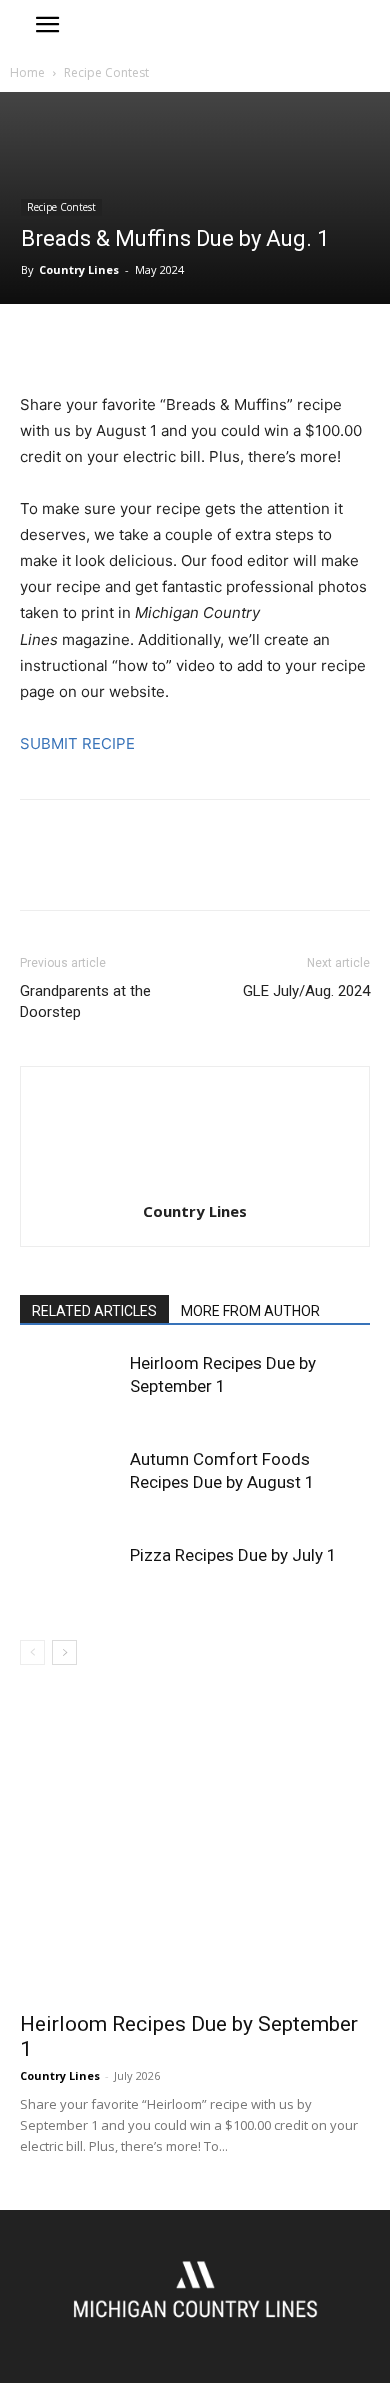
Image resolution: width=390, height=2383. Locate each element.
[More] (225, 345)
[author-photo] (195, 1183)
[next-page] (64, 1652)
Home (27, 72)
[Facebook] (40, 345)
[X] (86, 345)
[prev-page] (32, 1652)
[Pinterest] (132, 345)
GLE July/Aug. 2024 (306, 991)
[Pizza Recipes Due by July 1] (70, 1578)
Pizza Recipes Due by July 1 (233, 1555)
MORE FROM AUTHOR (250, 1311)
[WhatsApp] (178, 345)
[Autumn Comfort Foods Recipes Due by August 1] (70, 1482)
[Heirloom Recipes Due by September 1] (70, 1386)
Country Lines (79, 269)
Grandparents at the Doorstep (85, 1001)
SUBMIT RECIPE (77, 743)
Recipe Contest (106, 72)
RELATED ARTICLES (94, 1311)
